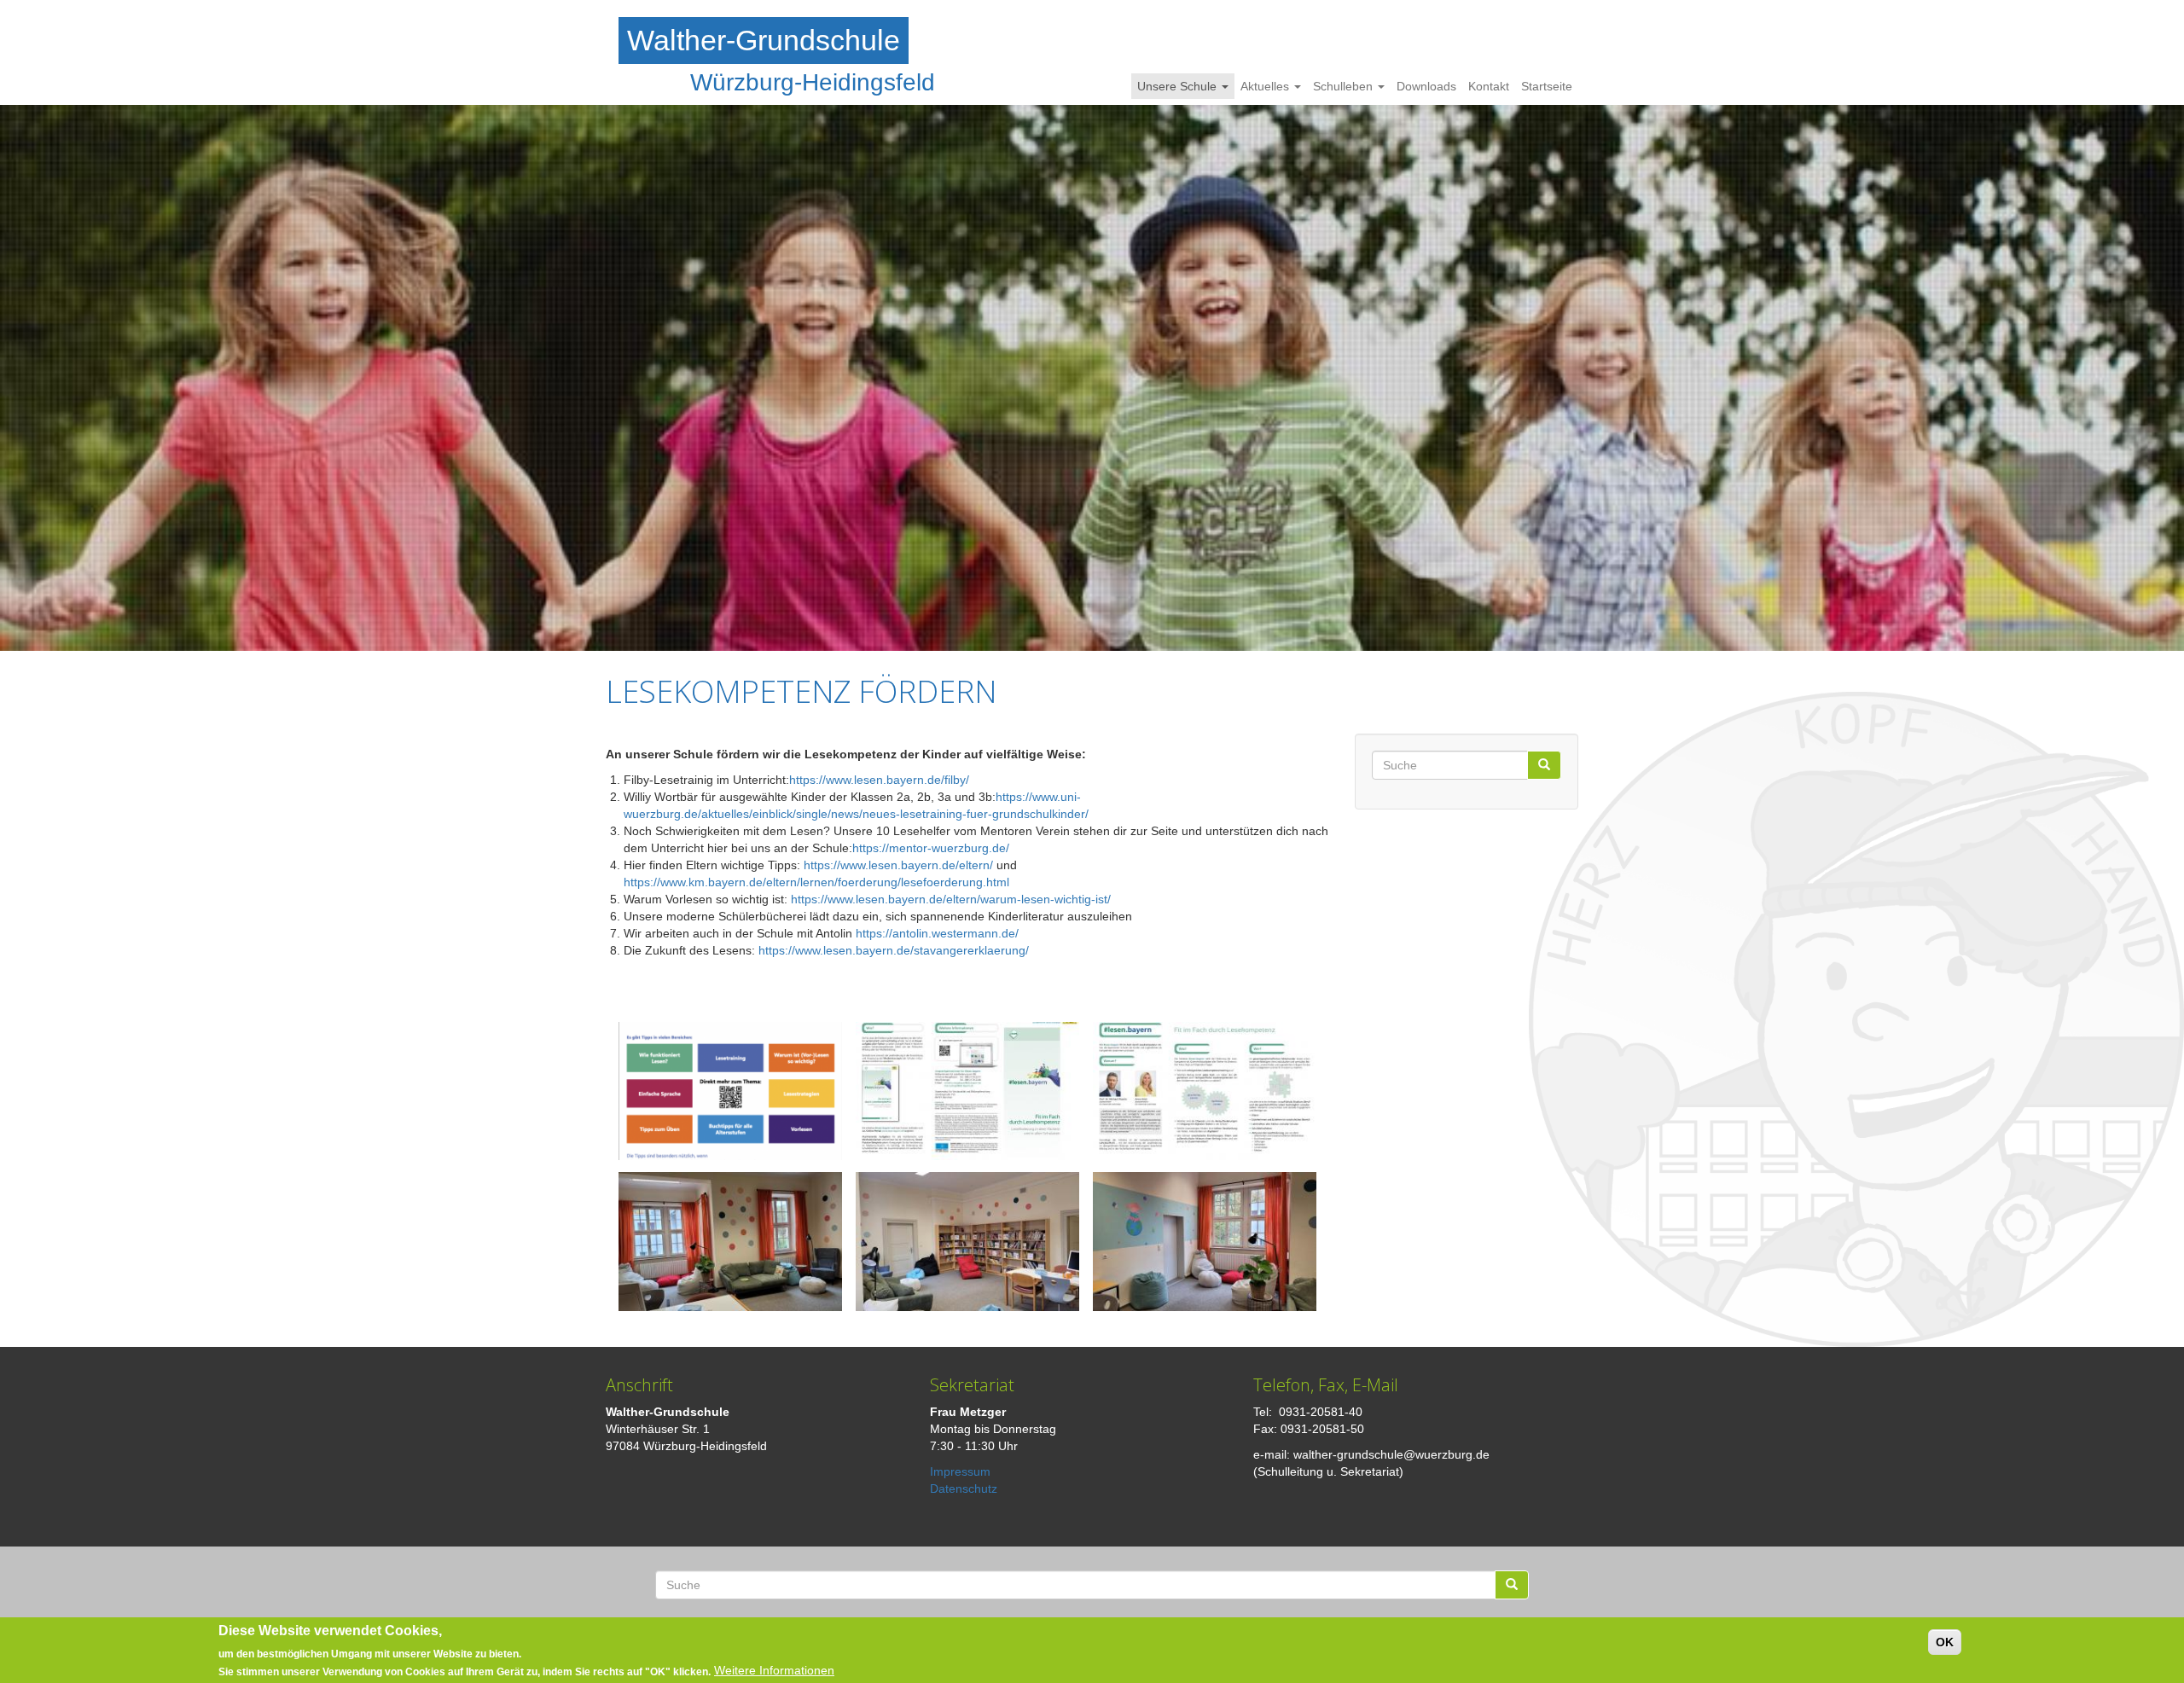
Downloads (1426, 86)
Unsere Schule (1179, 86)
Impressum (960, 1471)
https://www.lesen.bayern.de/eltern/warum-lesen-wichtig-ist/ (951, 899)
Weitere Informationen (774, 1670)
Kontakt (1489, 86)
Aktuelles (1266, 86)
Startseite (1547, 86)
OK (1945, 1642)
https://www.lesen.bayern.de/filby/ (879, 780)
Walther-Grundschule (764, 40)
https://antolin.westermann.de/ (937, 933)
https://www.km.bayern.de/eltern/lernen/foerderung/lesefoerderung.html (816, 882)
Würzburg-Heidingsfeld (813, 82)
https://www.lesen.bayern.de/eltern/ (898, 865)
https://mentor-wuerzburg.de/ (931, 848)
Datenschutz (964, 1489)
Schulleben (1345, 86)
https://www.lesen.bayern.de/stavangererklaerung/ (894, 950)
